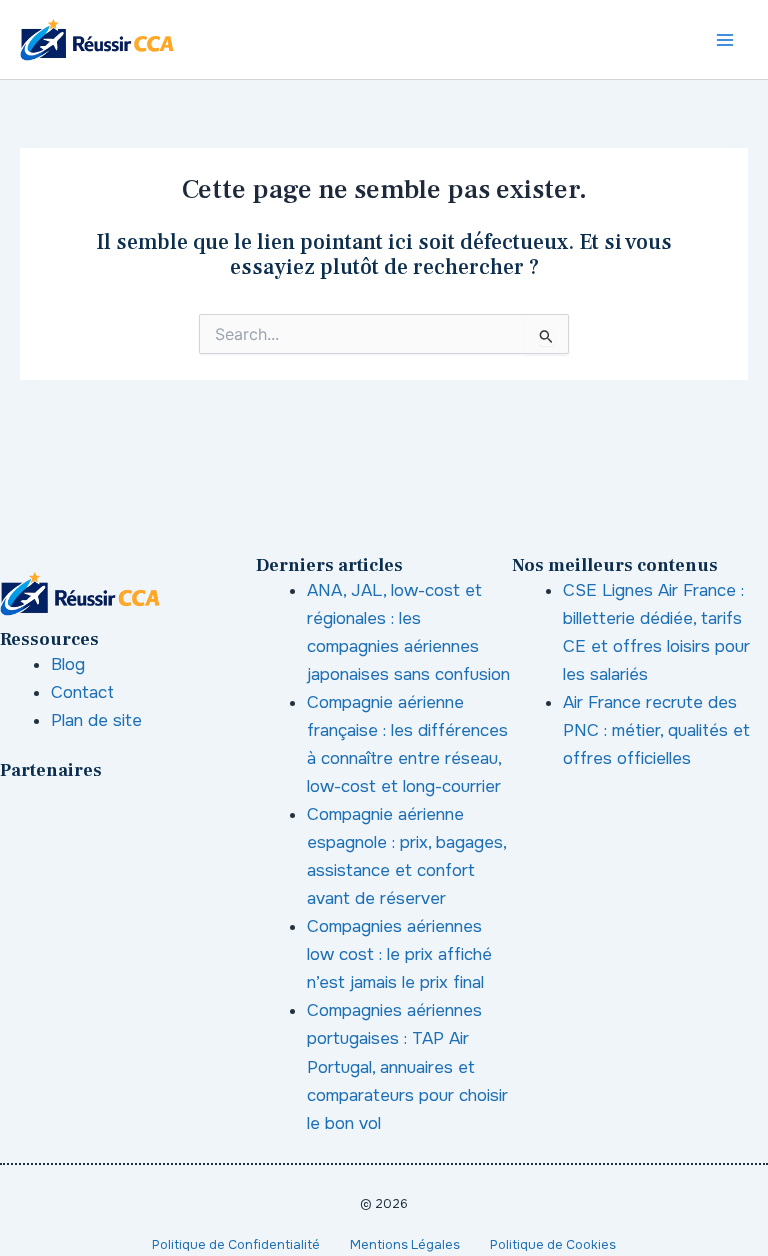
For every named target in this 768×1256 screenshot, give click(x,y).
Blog (68, 664)
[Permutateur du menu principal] (726, 40)
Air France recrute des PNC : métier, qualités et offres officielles (656, 730)
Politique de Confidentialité (236, 1245)
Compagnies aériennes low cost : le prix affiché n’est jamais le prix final (399, 954)
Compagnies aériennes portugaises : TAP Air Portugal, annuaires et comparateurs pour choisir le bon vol (407, 1066)
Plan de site (96, 720)
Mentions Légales (405, 1245)
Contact (82, 692)
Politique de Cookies (553, 1245)
